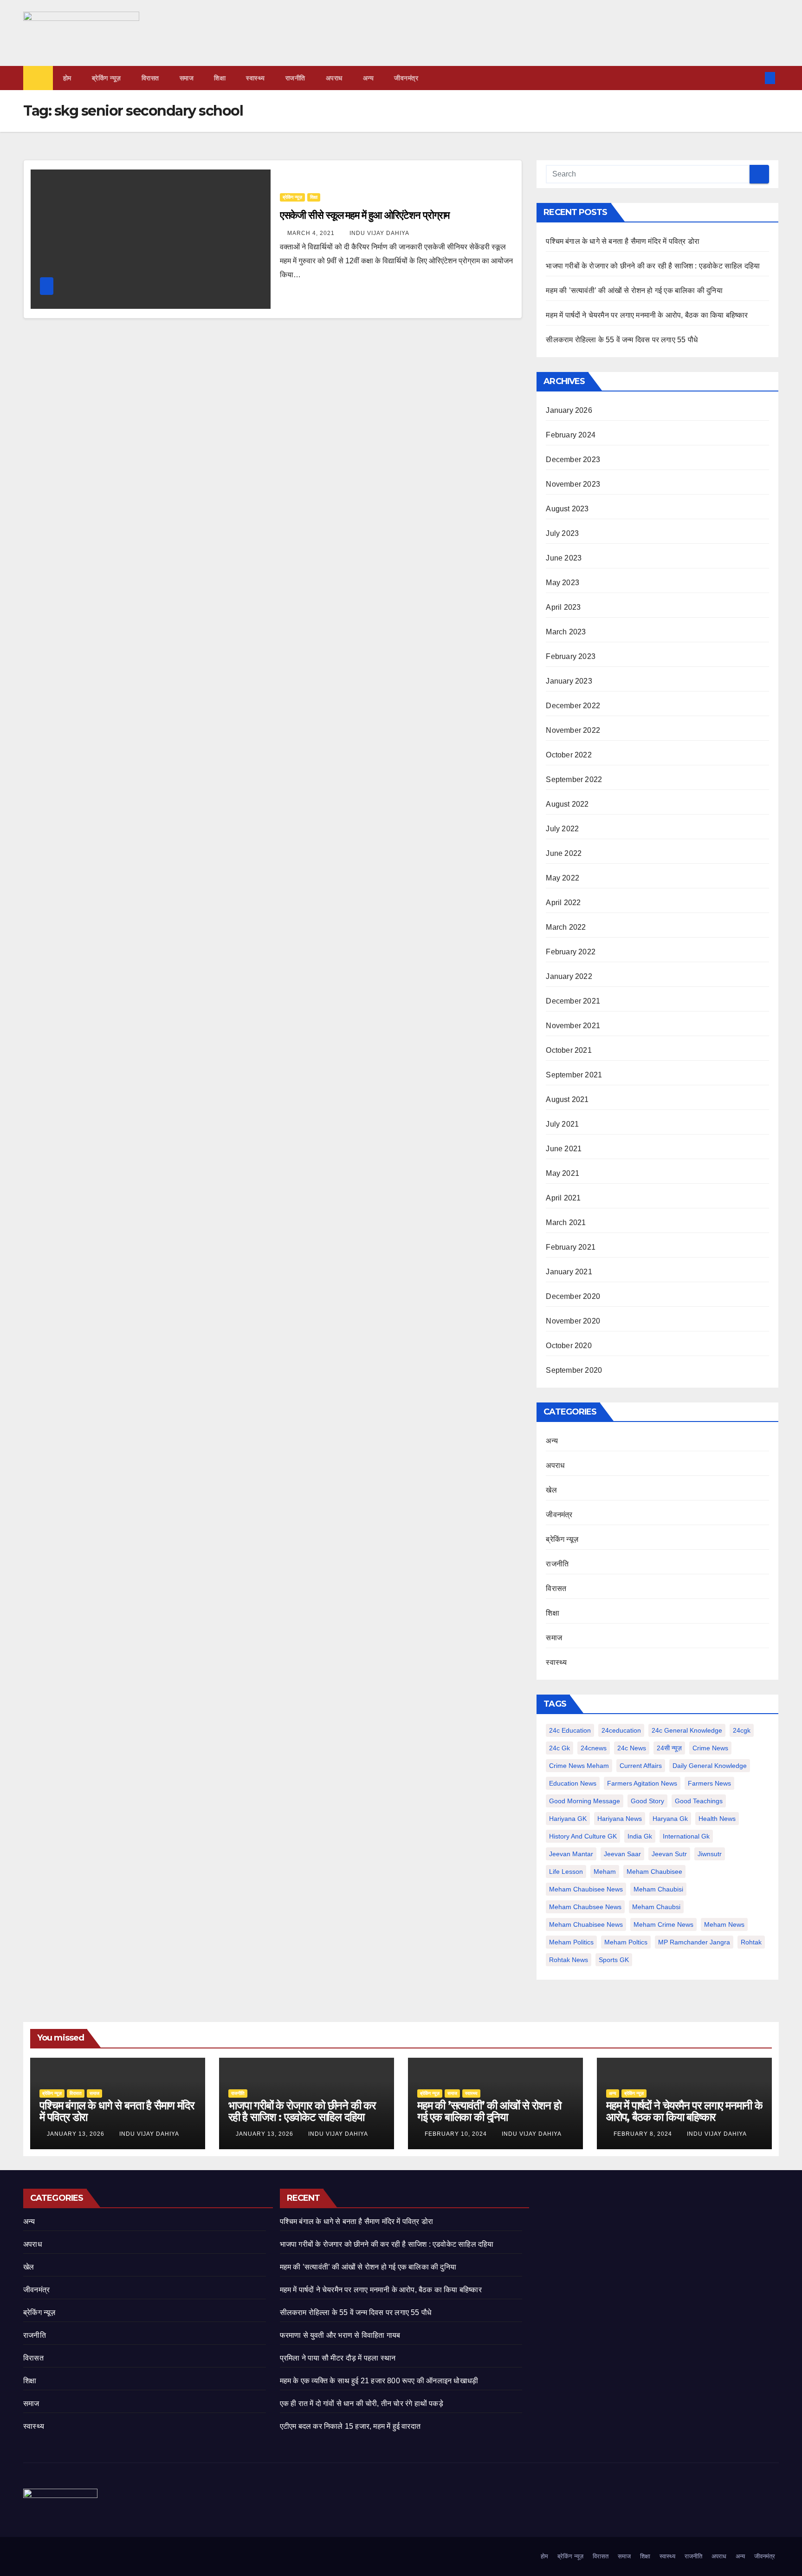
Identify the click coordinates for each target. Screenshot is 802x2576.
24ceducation (621, 1730)
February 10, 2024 (457, 2134)
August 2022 (567, 804)
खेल (551, 1490)
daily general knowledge (710, 1766)
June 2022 (564, 853)
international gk (686, 1836)
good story (647, 1801)
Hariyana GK (568, 1819)
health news (717, 1819)
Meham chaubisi (658, 1889)
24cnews (594, 1748)
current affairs (641, 1766)
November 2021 (573, 1026)
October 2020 (569, 1346)
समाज (187, 78)
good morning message (585, 1801)
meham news (724, 1924)
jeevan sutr (669, 1854)
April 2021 (563, 1198)
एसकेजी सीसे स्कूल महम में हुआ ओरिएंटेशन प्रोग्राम (365, 215)
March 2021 (566, 1223)
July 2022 (562, 829)
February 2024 (571, 435)
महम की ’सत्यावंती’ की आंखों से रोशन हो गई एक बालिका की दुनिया (634, 290)
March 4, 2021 (312, 233)
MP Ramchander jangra (694, 1942)
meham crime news (663, 1924)
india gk (640, 1836)
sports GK (614, 1960)
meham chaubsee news (585, 1907)
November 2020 (573, 1321)
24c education (570, 1730)
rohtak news (569, 1960)
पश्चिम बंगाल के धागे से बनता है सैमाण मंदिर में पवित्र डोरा (623, 241)
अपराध (334, 78)
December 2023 (573, 460)
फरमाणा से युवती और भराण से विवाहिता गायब (340, 2335)
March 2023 (566, 632)
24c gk (559, 1748)
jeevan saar (622, 1854)
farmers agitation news (642, 1783)
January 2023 (569, 681)
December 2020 (573, 1296)
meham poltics (626, 1942)
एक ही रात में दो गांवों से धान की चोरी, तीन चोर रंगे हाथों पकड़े (362, 2403)
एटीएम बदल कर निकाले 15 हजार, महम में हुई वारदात (350, 2426)
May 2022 (563, 878)
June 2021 (564, 1149)
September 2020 (574, 1370)
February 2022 (571, 952)
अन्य (369, 78)
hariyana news (620, 1819)
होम (67, 78)
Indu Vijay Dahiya (379, 233)
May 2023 (563, 583)
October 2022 (569, 755)
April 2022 (563, 903)
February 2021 (571, 1247)
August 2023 (567, 509)
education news (573, 1783)
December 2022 (573, 706)
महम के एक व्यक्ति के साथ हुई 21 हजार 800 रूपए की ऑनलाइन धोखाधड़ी (379, 2381)
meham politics (571, 1942)
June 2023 (564, 558)
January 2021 (569, 1272)
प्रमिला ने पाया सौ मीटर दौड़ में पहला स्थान (338, 2358)
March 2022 (566, 927)
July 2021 (562, 1124)
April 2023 (563, 607)
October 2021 (569, 1050)
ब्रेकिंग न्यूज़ (107, 78)
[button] (755, 78)
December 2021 (573, 1001)
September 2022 (574, 779)
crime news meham (579, 1766)
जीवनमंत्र (406, 78)
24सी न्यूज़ (669, 1748)
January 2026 (569, 410)
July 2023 (562, 533)
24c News (632, 1748)
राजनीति (295, 78)
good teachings (699, 1801)
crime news (710, 1748)
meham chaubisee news (586, 1889)
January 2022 (569, 976)
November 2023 (573, 484)
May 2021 (563, 1173)
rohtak (751, 1942)
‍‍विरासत (150, 78)
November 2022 (573, 730)
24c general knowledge (687, 1730)
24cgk (742, 1730)
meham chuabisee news (586, 1924)
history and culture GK (583, 1836)
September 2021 (574, 1075)
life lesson (566, 1872)
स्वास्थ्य (255, 78)
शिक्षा (220, 78)
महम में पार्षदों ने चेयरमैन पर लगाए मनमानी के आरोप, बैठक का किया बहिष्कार (647, 315)
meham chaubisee (654, 1872)
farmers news (709, 1783)
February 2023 (571, 656)
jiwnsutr (710, 1854)
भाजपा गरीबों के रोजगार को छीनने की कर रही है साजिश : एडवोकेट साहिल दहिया (653, 266)
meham (605, 1872)
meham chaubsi (656, 1907)
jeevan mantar (571, 1854)
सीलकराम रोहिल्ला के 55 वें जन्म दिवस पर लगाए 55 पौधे (622, 340)
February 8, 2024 (644, 2134)
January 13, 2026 (77, 2134)
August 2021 (567, 1099)
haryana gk (670, 1819)
